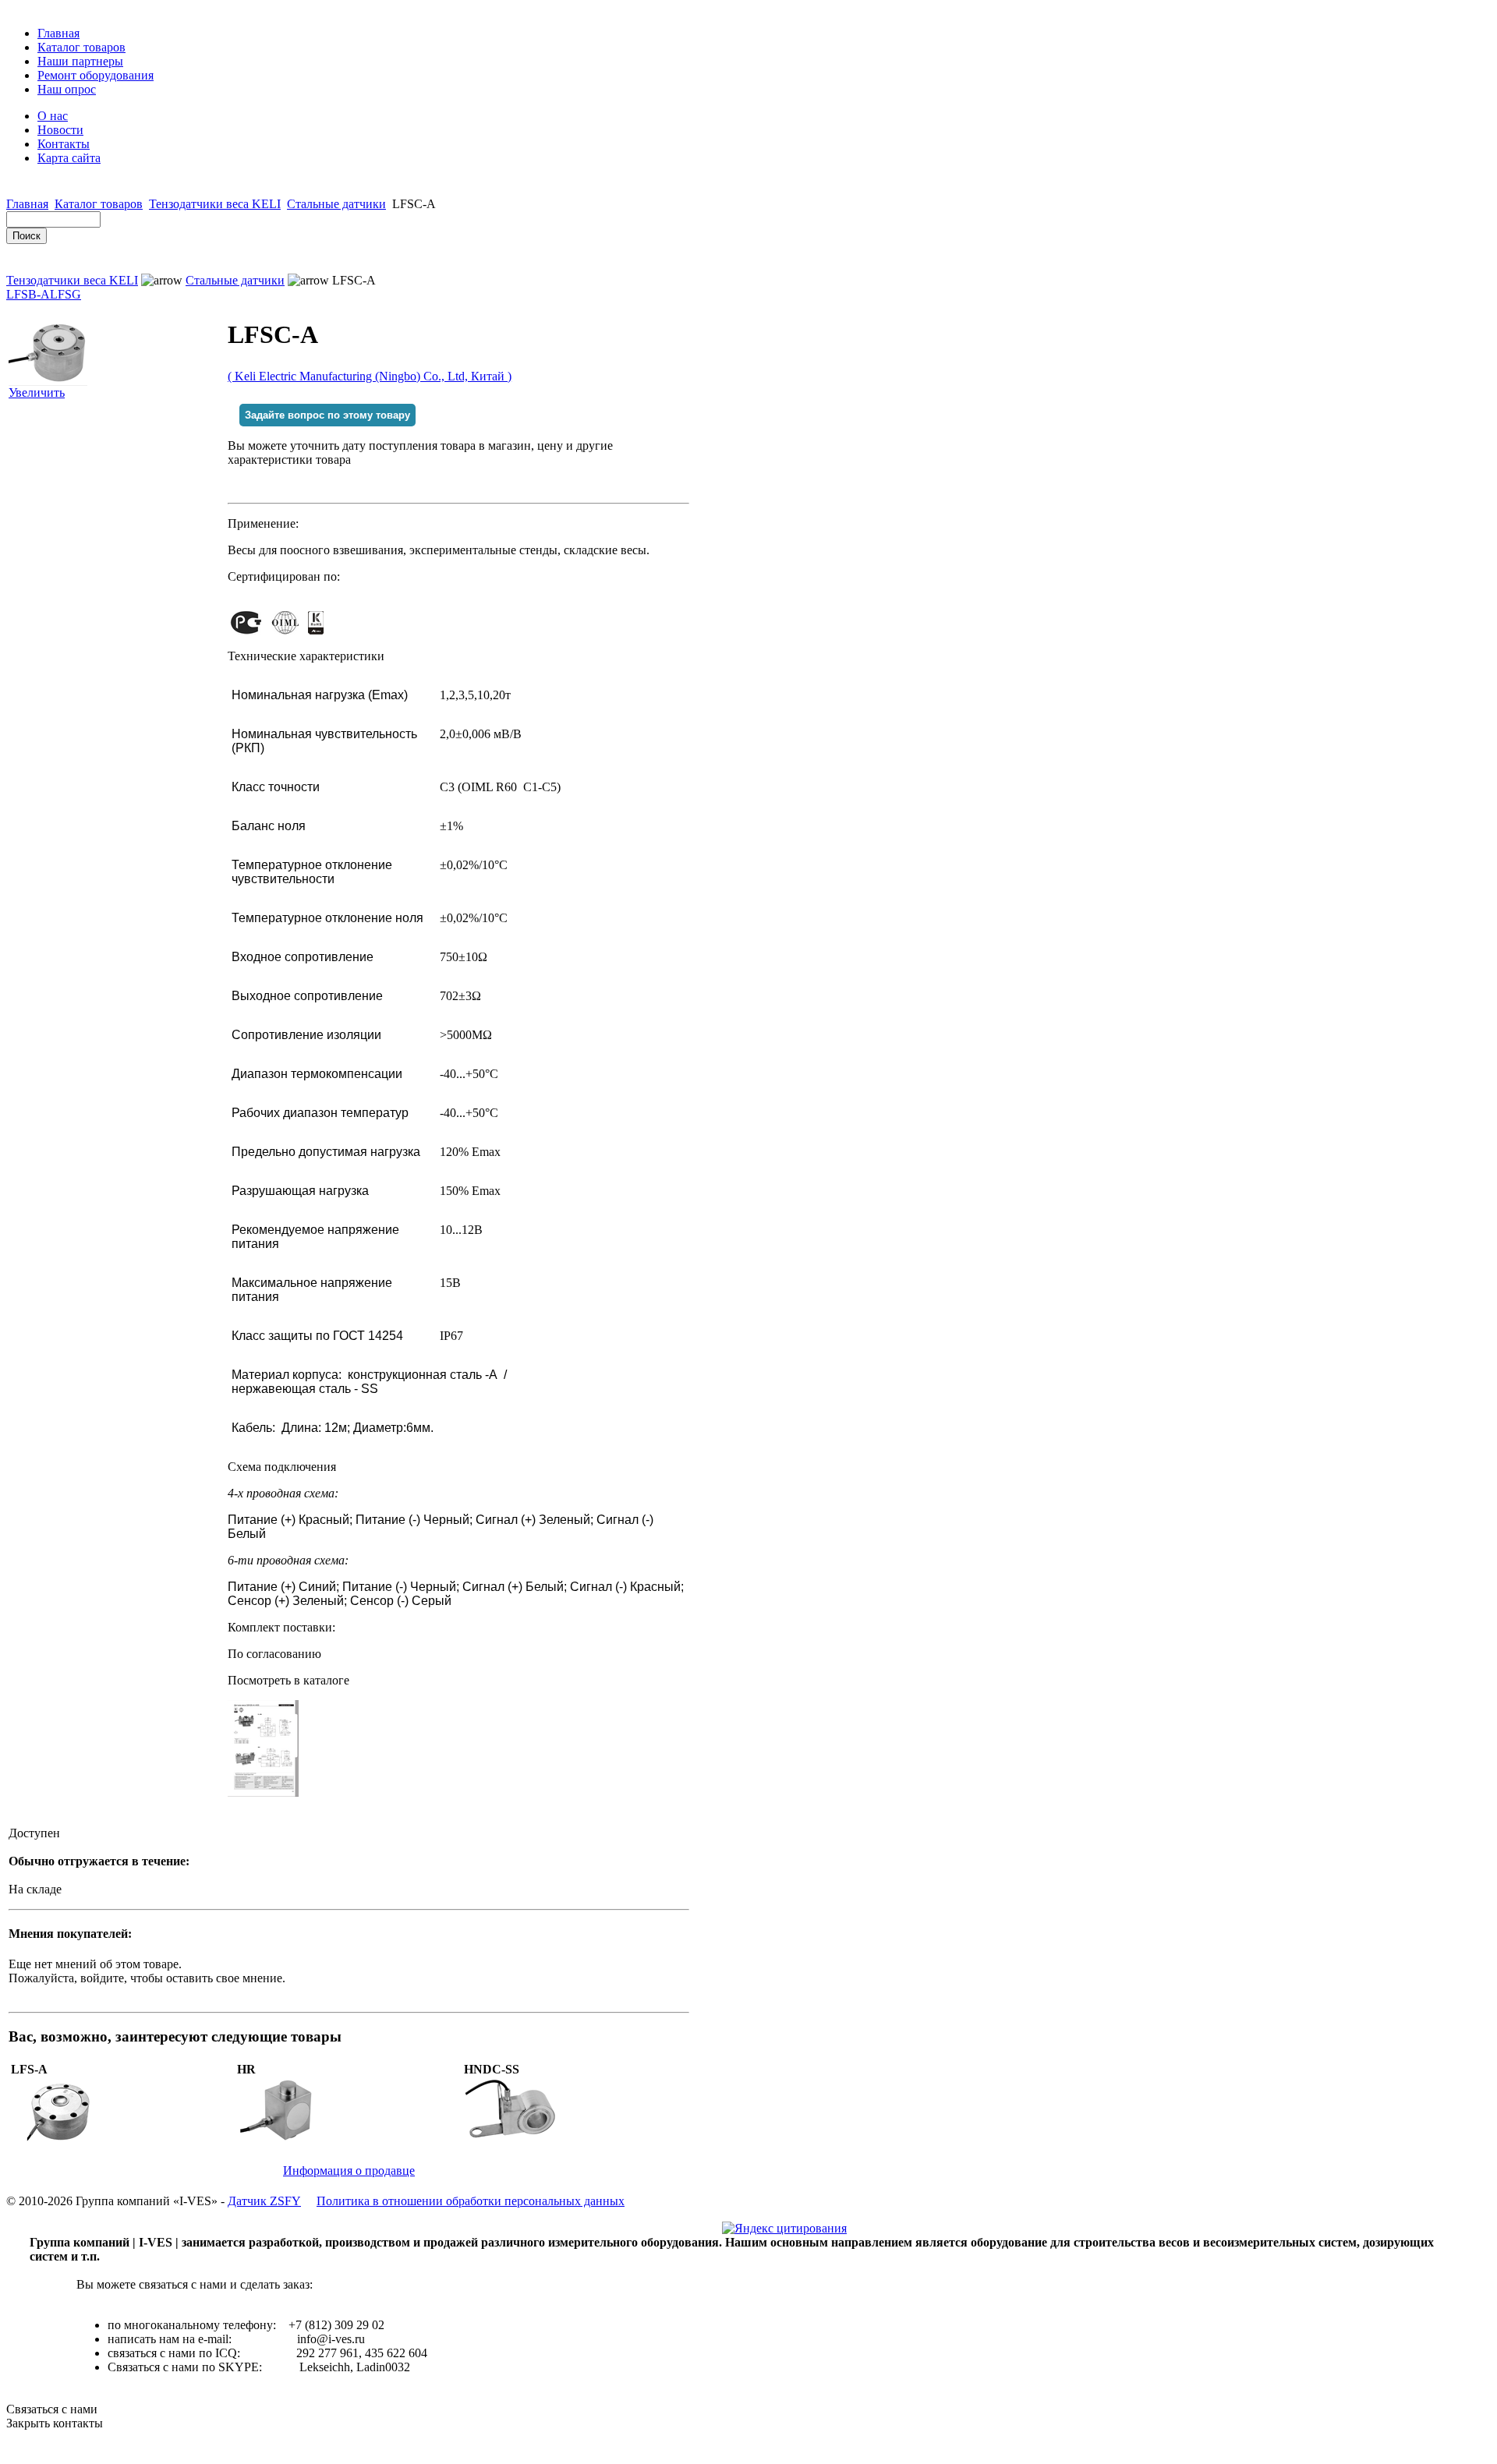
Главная (58, 33)
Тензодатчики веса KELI (215, 204)
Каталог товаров (81, 47)
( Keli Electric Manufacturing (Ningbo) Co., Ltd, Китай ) (370, 376)
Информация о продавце (349, 2171)
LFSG (65, 294)
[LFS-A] (60, 2140)
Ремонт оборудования (96, 75)
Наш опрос (67, 89)
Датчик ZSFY (264, 2201)
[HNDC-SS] (513, 2140)
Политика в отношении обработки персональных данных (471, 2201)
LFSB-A (28, 294)
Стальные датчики (336, 204)
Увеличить (37, 392)
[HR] (286, 2140)
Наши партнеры (80, 61)
